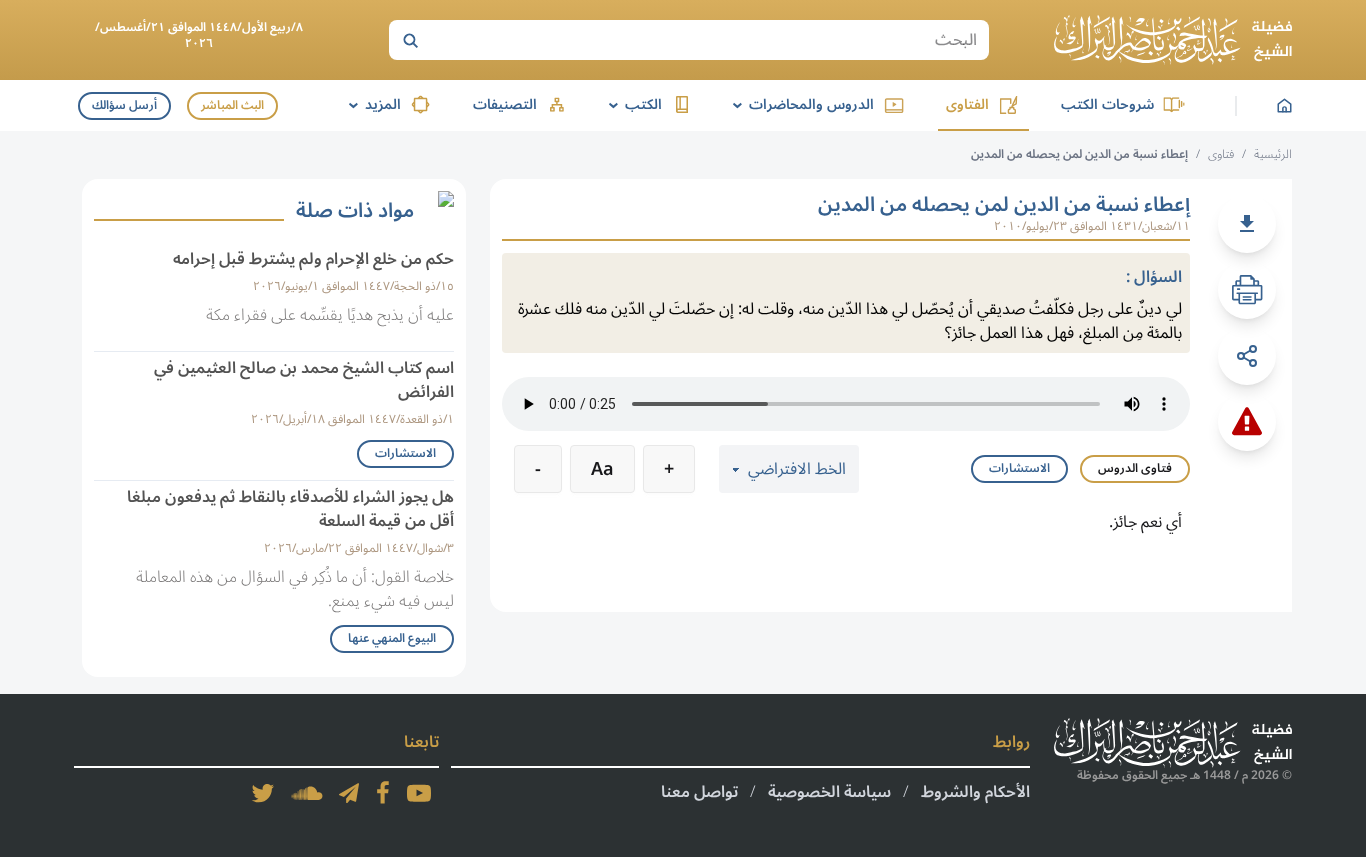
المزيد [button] (371, 104)
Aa (602, 469)
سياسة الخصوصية (829, 792)
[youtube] (419, 793)
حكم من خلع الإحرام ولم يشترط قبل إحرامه (313, 259)
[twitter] (263, 793)
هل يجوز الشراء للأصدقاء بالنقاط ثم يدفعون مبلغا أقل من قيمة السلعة (290, 509)
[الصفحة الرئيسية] (1173, 40)
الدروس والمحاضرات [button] (800, 104)
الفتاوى (967, 104)
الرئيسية (1273, 154)
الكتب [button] (632, 104)
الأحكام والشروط (975, 792)
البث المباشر (232, 105)
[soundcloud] (307, 793)
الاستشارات (1019, 468)
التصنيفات (505, 104)
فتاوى (1221, 154)
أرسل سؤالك (124, 105)
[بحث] (410, 40)
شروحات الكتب (1107, 104)
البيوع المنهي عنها (392, 638)
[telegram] (349, 793)
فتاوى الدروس (1135, 468)
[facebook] (383, 793)
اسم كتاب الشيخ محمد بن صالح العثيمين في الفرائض (304, 380)
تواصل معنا (699, 792)
